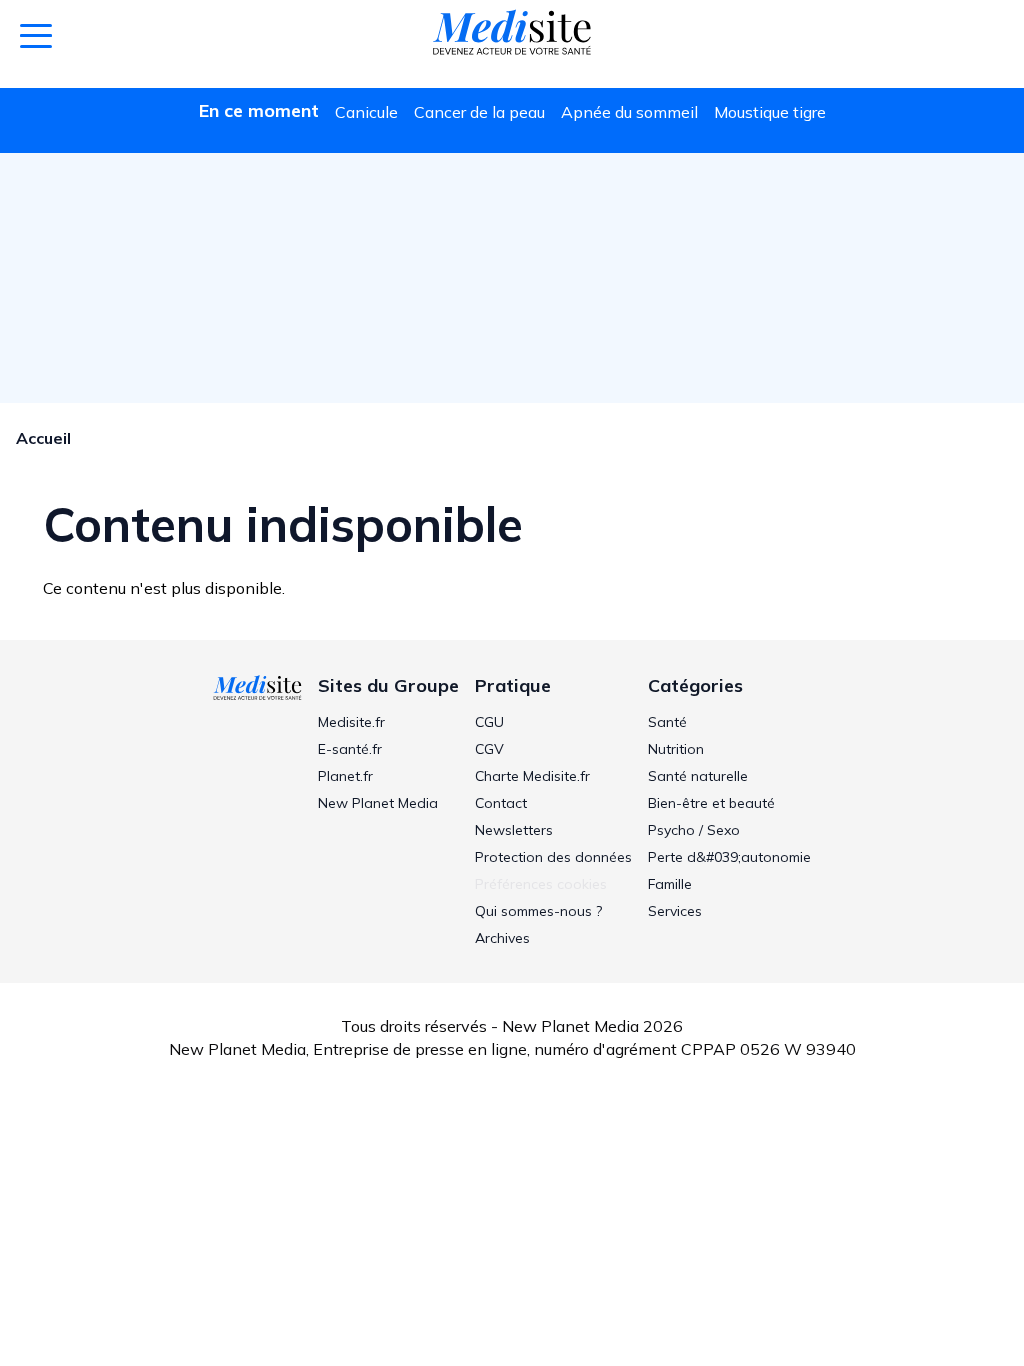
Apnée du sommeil (629, 112)
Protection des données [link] (553, 857)
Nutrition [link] (676, 749)
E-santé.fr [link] (350, 749)
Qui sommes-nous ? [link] (538, 911)
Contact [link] (501, 803)
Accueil (43, 438)
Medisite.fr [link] (351, 722)
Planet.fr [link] (345, 776)
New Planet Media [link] (378, 803)
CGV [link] (489, 749)
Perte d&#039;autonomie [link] (729, 857)
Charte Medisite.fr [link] (532, 776)
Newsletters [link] (514, 830)
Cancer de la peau (479, 112)
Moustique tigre (770, 112)
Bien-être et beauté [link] (711, 803)
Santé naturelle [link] (698, 776)
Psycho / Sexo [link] (694, 830)
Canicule (366, 112)
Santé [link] (667, 722)
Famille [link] (670, 884)
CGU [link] (489, 722)
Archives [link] (502, 938)
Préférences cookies (541, 884)
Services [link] (675, 911)
